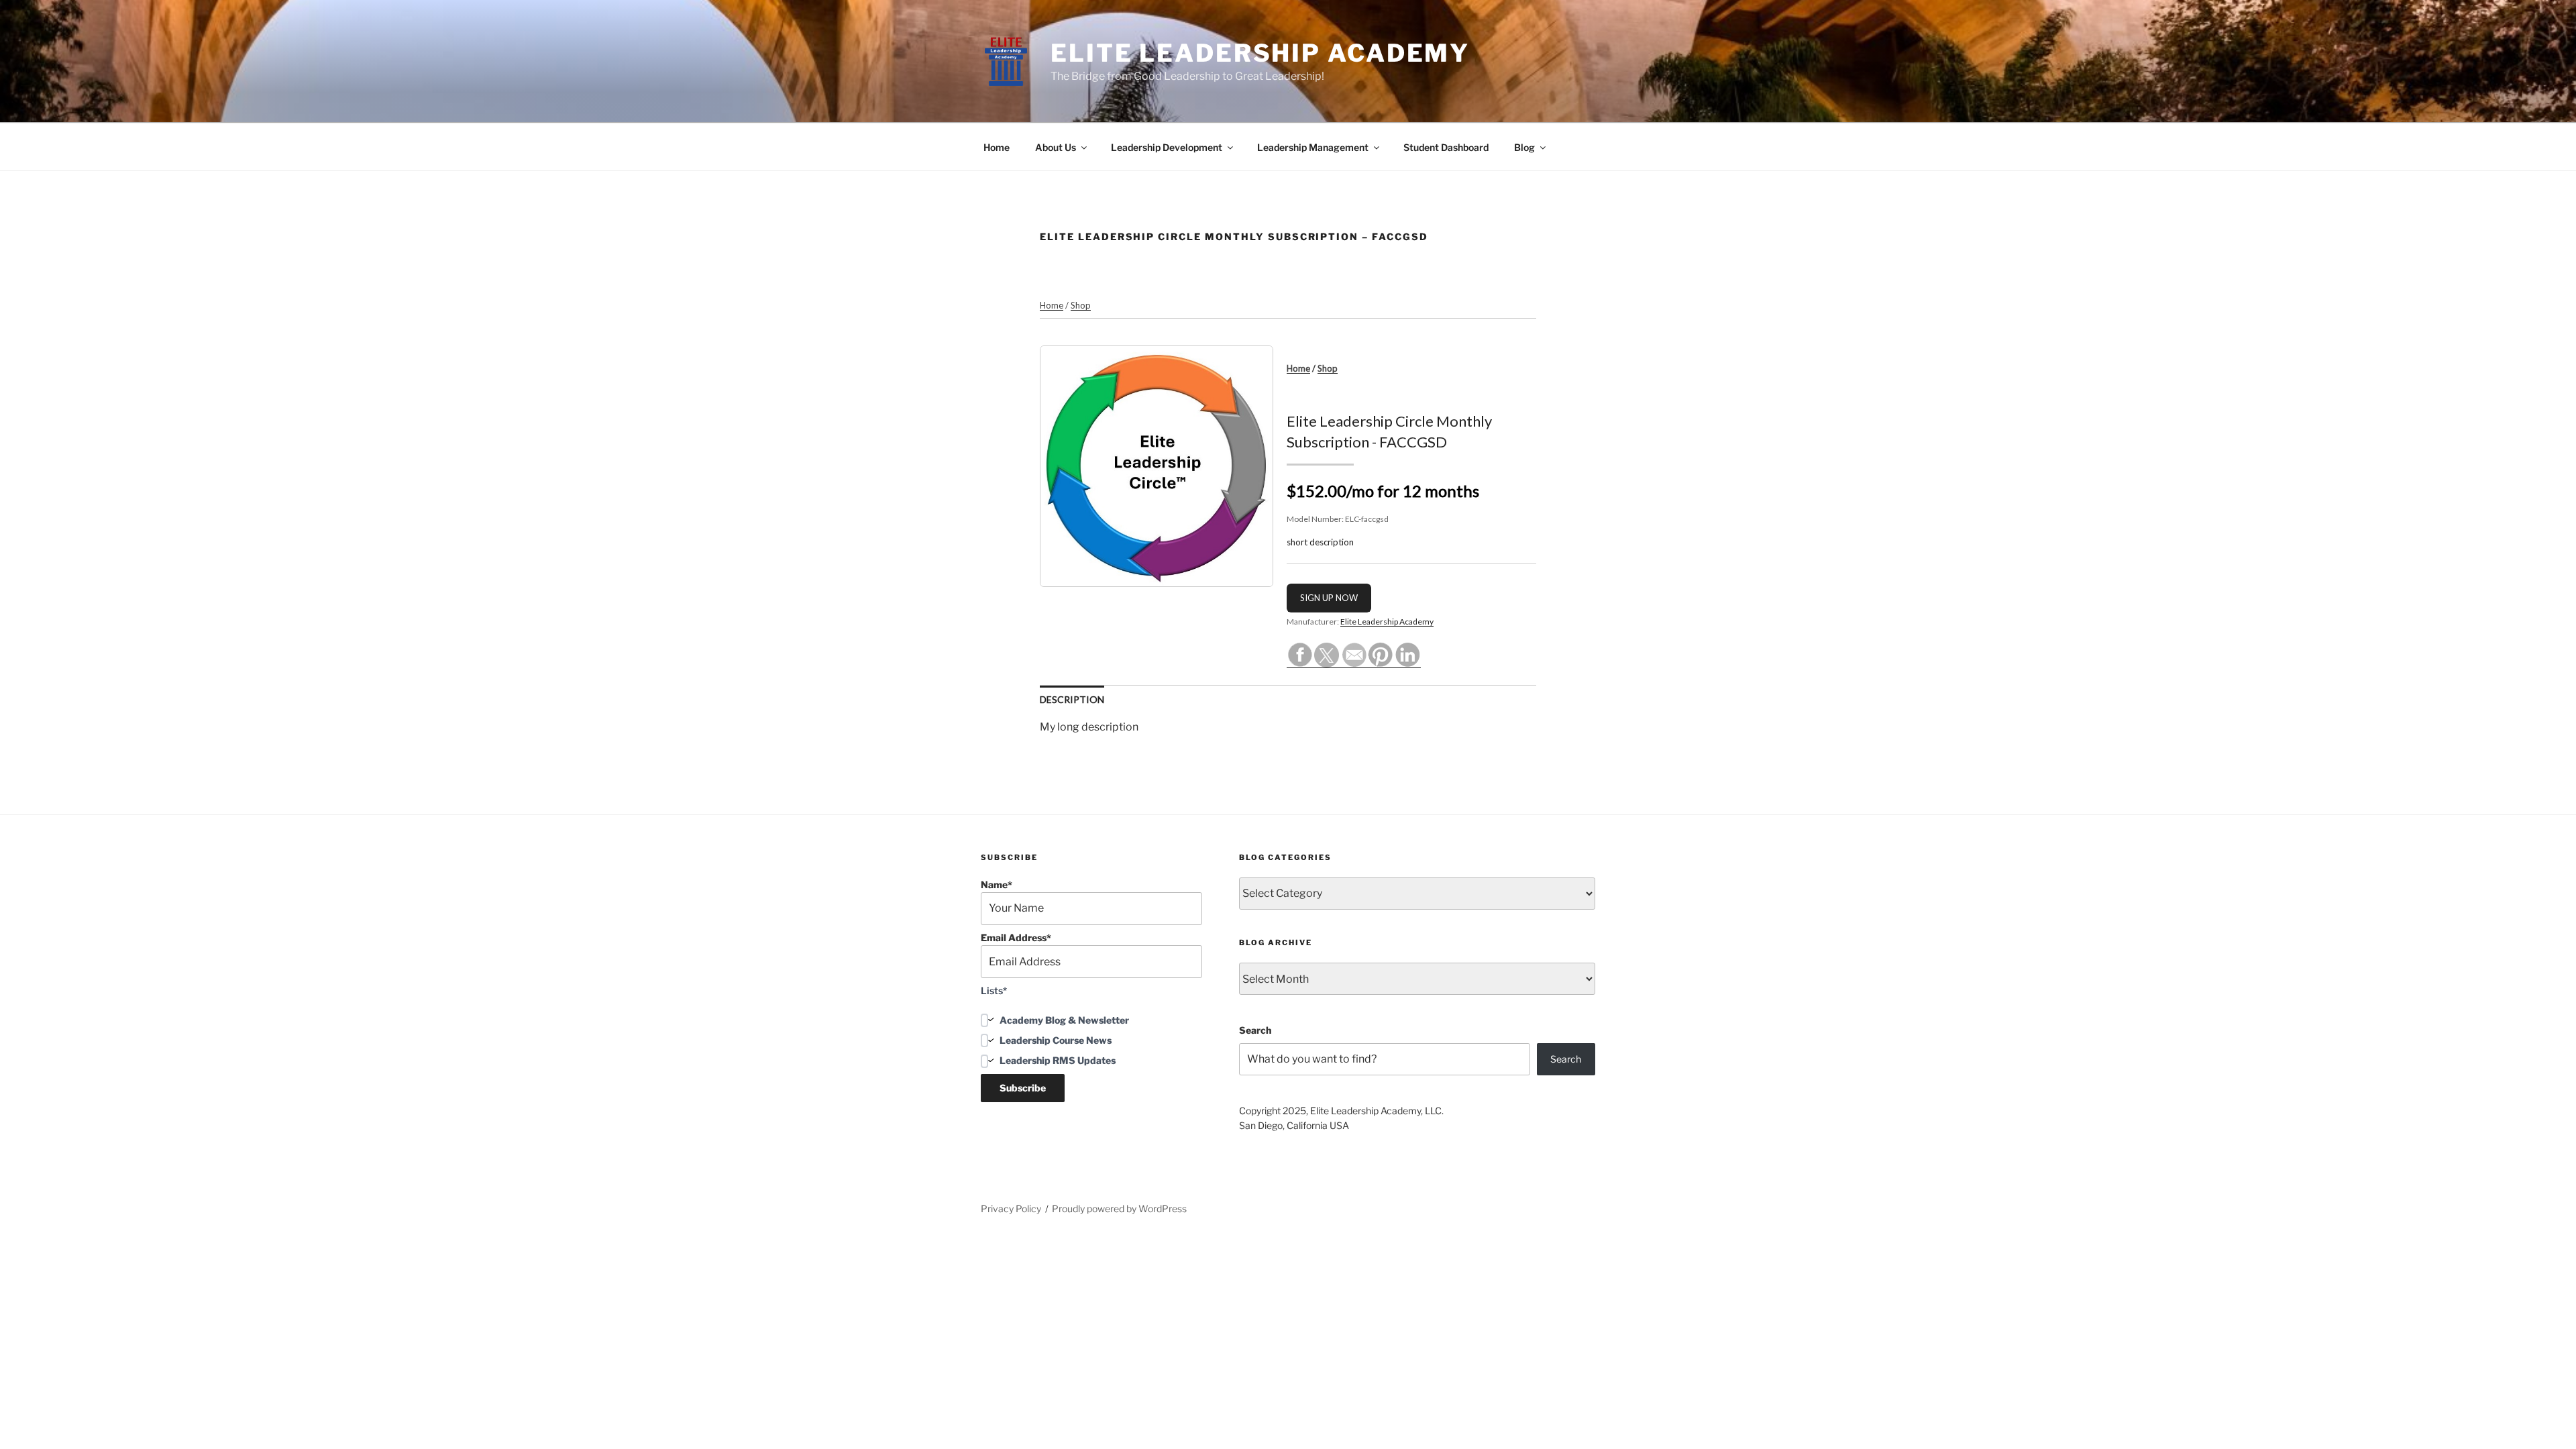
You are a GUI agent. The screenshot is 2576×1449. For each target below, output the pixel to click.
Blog (1524, 147)
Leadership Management (1313, 147)
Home (997, 147)
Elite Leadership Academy (1260, 53)
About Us (1056, 147)
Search (1255, 1030)
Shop (1081, 305)
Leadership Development (1167, 147)
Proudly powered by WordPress (1119, 1209)
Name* (997, 884)
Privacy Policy (1011, 1209)
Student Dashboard (1446, 147)
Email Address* (1016, 937)
